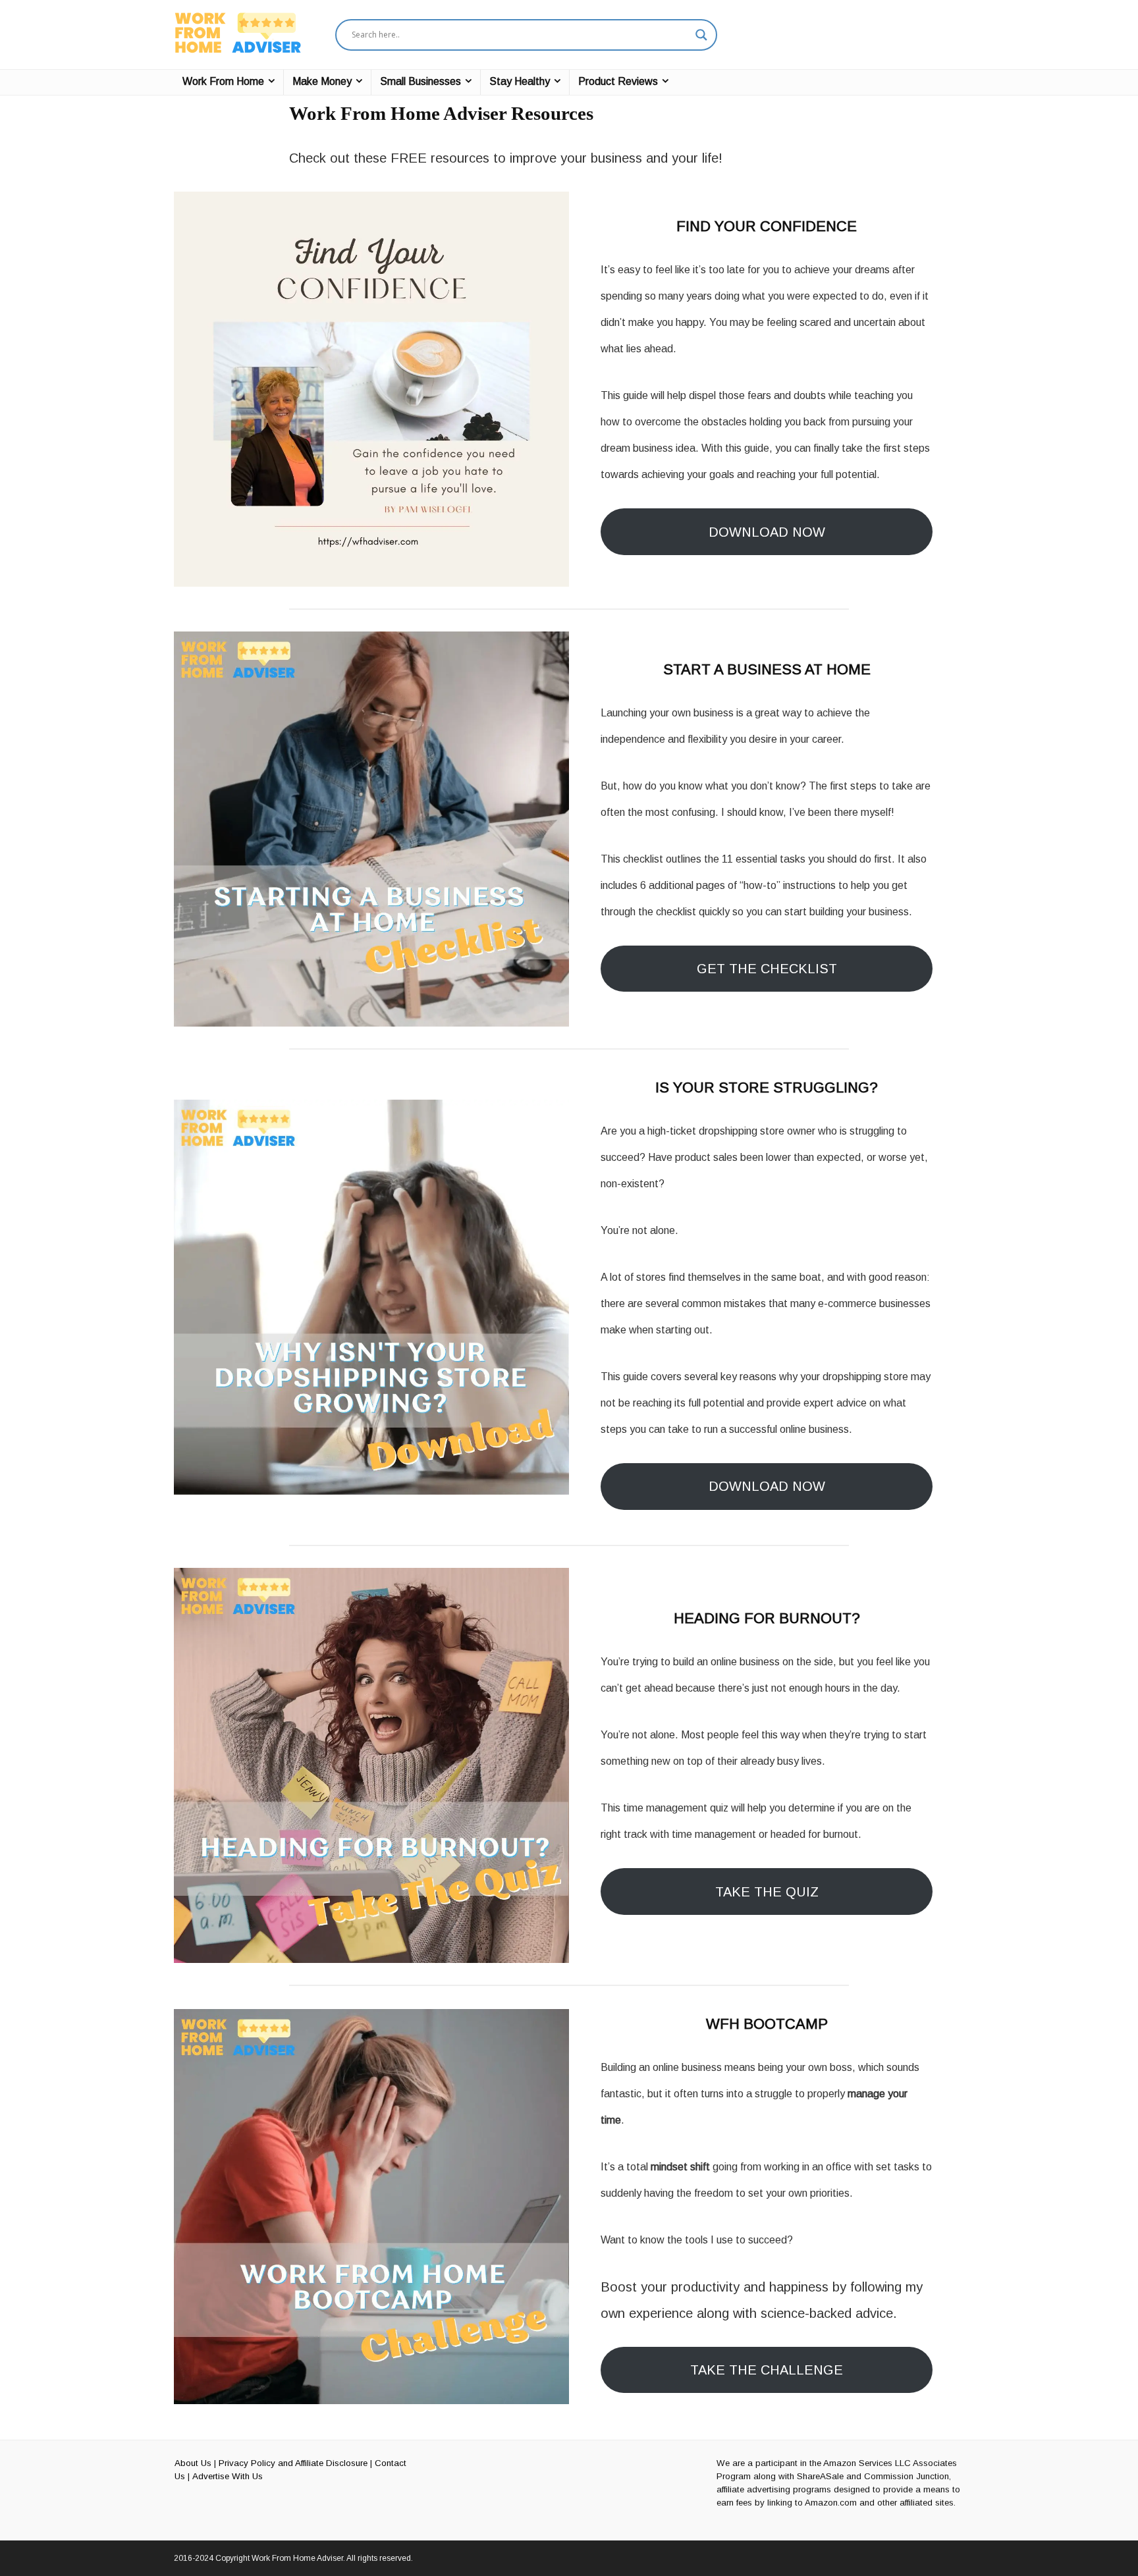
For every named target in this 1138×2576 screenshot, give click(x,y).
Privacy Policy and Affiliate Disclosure (293, 2463)
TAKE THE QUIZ (767, 1892)
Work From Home (223, 81)
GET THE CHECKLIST (767, 969)
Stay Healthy (520, 81)
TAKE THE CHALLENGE (767, 2370)
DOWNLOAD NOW (767, 532)
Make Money (322, 81)
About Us (193, 2463)
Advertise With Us (228, 2476)
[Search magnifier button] (701, 35)
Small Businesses (420, 81)
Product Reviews (618, 81)
